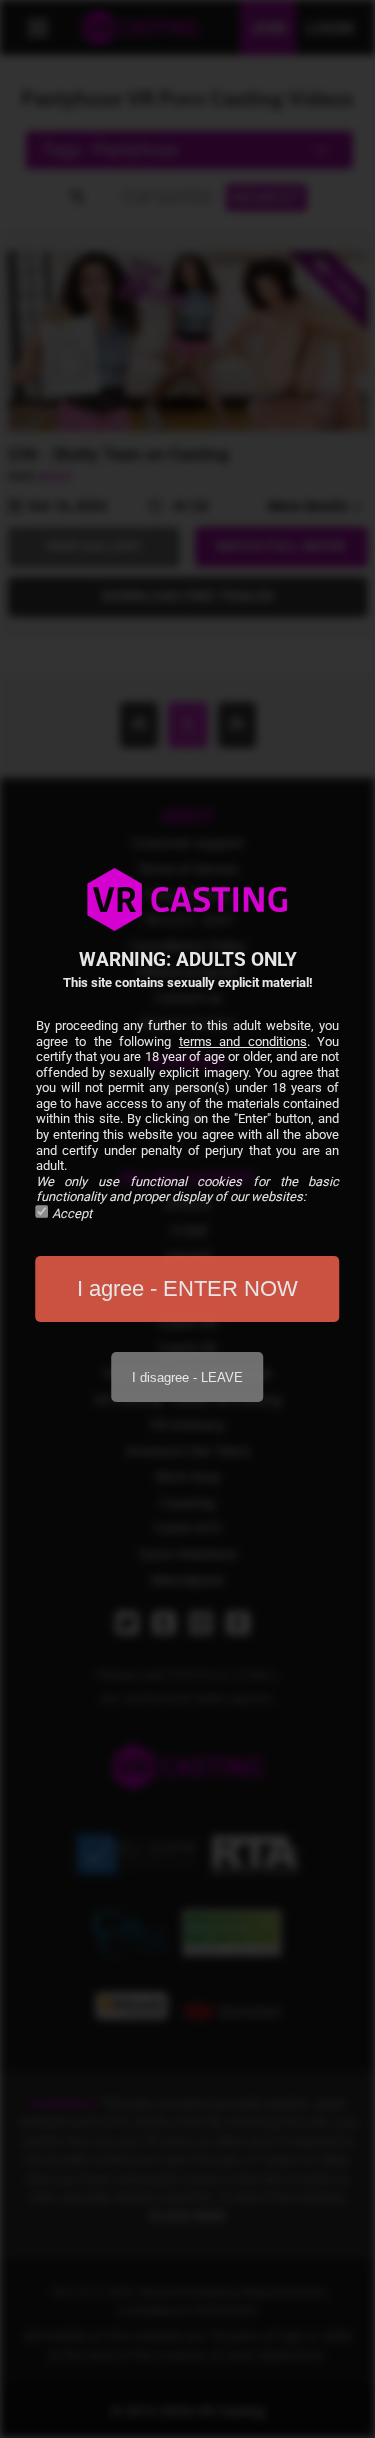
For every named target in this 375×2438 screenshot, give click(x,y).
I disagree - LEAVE (187, 1377)
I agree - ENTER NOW (187, 1288)
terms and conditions (243, 1041)
